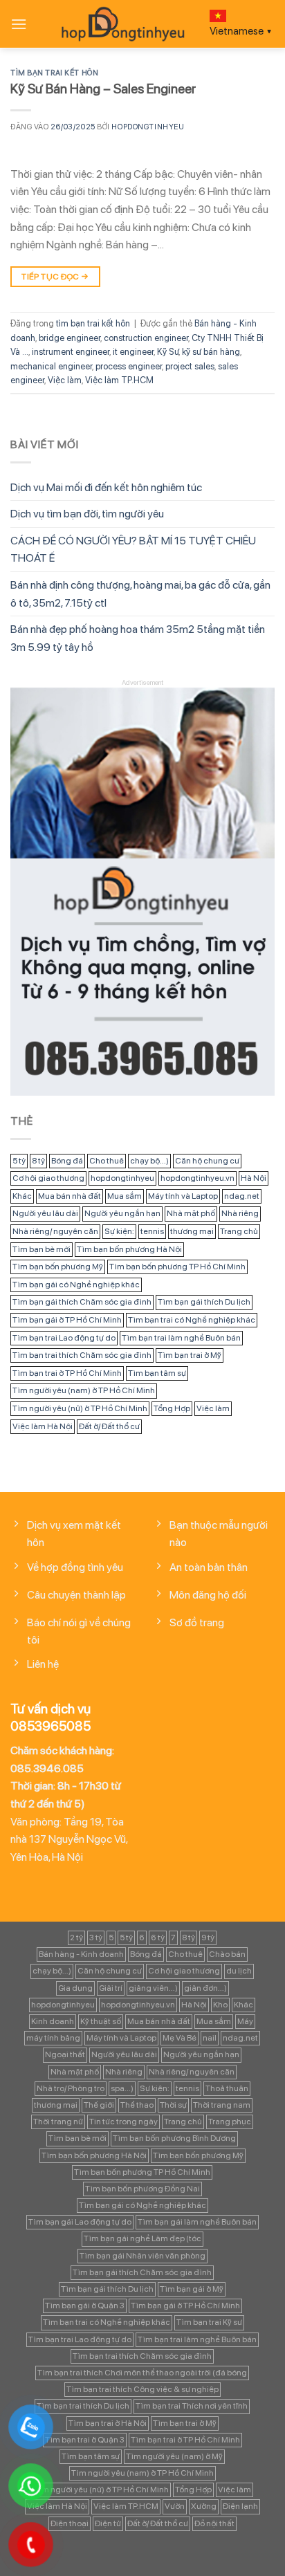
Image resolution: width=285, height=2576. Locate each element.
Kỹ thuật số (101, 2021)
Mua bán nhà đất (70, 1196)
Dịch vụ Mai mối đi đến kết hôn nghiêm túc (106, 487)
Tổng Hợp (172, 1408)
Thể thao (137, 2105)
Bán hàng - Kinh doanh (81, 1954)
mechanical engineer (51, 366)
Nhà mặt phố (191, 1213)
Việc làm (65, 380)
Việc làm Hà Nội (43, 1426)
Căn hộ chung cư (207, 1161)
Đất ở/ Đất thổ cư (109, 1426)
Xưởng (204, 2506)
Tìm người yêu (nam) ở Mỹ (174, 2456)
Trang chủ (239, 1231)
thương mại (192, 1231)
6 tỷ (158, 1938)
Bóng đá (67, 1161)
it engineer (133, 352)
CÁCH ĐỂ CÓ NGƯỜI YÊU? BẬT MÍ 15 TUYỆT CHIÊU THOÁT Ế (133, 550)
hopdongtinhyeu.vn (197, 1178)
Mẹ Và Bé (180, 2038)
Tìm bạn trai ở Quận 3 (85, 2440)
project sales (190, 366)
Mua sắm (125, 1196)
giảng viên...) (153, 1988)
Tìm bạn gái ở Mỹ (192, 2289)
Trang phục (230, 2122)
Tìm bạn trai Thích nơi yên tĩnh (192, 2406)
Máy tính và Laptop (183, 1196)
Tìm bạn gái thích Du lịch (204, 1302)
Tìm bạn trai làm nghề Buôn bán (181, 1338)
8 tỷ (38, 1161)
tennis (152, 1231)
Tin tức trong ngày (123, 2122)
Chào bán (227, 1954)
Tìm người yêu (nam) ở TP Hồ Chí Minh (84, 1390)
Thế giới (99, 2105)
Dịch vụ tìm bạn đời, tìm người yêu (87, 514)
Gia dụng (75, 1988)
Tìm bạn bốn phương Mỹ (58, 1267)
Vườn (175, 2506)
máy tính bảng (53, 2038)
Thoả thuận (227, 2088)
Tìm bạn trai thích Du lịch (83, 2406)
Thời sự (173, 2105)
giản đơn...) (205, 1988)
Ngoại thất (65, 2054)
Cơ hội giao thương (48, 1178)
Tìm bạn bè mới (42, 1249)
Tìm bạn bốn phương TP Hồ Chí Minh (177, 1267)
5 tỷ (19, 1161)
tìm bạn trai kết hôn (54, 73)
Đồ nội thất (214, 2523)
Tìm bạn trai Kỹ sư (209, 2322)
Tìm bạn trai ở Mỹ (190, 1355)
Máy (245, 2021)
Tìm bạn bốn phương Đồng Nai (142, 2189)
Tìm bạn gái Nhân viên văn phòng (142, 2256)
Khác (22, 1196)
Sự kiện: (119, 1231)
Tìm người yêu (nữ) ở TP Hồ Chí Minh (80, 1408)
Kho (220, 2005)
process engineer (129, 366)
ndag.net (242, 1196)
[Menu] (19, 24)
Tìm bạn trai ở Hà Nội (108, 2423)
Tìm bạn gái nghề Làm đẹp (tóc (142, 2238)
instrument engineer (71, 352)
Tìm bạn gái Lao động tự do (80, 2222)
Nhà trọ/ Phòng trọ (71, 2088)
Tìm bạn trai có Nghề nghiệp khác (192, 1320)
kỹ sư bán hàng (211, 352)
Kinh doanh (53, 2021)
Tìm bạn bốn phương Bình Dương (174, 2138)
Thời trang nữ (58, 2122)
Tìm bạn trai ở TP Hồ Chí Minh (67, 1373)
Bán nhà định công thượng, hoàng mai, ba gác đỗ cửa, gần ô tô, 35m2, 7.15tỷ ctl (140, 594)
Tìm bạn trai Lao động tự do (64, 1338)
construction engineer (146, 338)
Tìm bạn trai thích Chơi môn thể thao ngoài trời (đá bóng (142, 2373)
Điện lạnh (240, 2506)
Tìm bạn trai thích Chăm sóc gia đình (82, 1355)
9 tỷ (208, 1938)
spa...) (122, 2088)
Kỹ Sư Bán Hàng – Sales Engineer (103, 89)
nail (210, 2038)
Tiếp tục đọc (55, 277)
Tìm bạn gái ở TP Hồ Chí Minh (67, 1320)
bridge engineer (70, 338)
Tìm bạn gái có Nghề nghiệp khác (76, 1285)
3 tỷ (96, 1938)
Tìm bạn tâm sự (157, 1373)
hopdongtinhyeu (148, 127)
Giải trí (111, 1988)
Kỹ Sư (168, 352)
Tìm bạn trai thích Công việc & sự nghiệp (142, 2389)
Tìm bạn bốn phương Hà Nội (129, 1249)
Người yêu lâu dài (45, 1213)
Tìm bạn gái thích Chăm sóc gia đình (82, 1302)
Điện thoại (70, 2523)
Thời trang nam (222, 2105)
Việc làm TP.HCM (119, 380)
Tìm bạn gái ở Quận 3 (85, 2306)
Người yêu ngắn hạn (122, 1213)
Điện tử (108, 2523)
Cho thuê (107, 1161)
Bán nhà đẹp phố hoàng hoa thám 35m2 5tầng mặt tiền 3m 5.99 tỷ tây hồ (138, 638)
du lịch (239, 1971)
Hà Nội (254, 1178)
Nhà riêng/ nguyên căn (55, 1231)
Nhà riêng (240, 1213)
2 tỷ (76, 1938)
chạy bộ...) (149, 1161)
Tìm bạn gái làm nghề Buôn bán (197, 2222)
